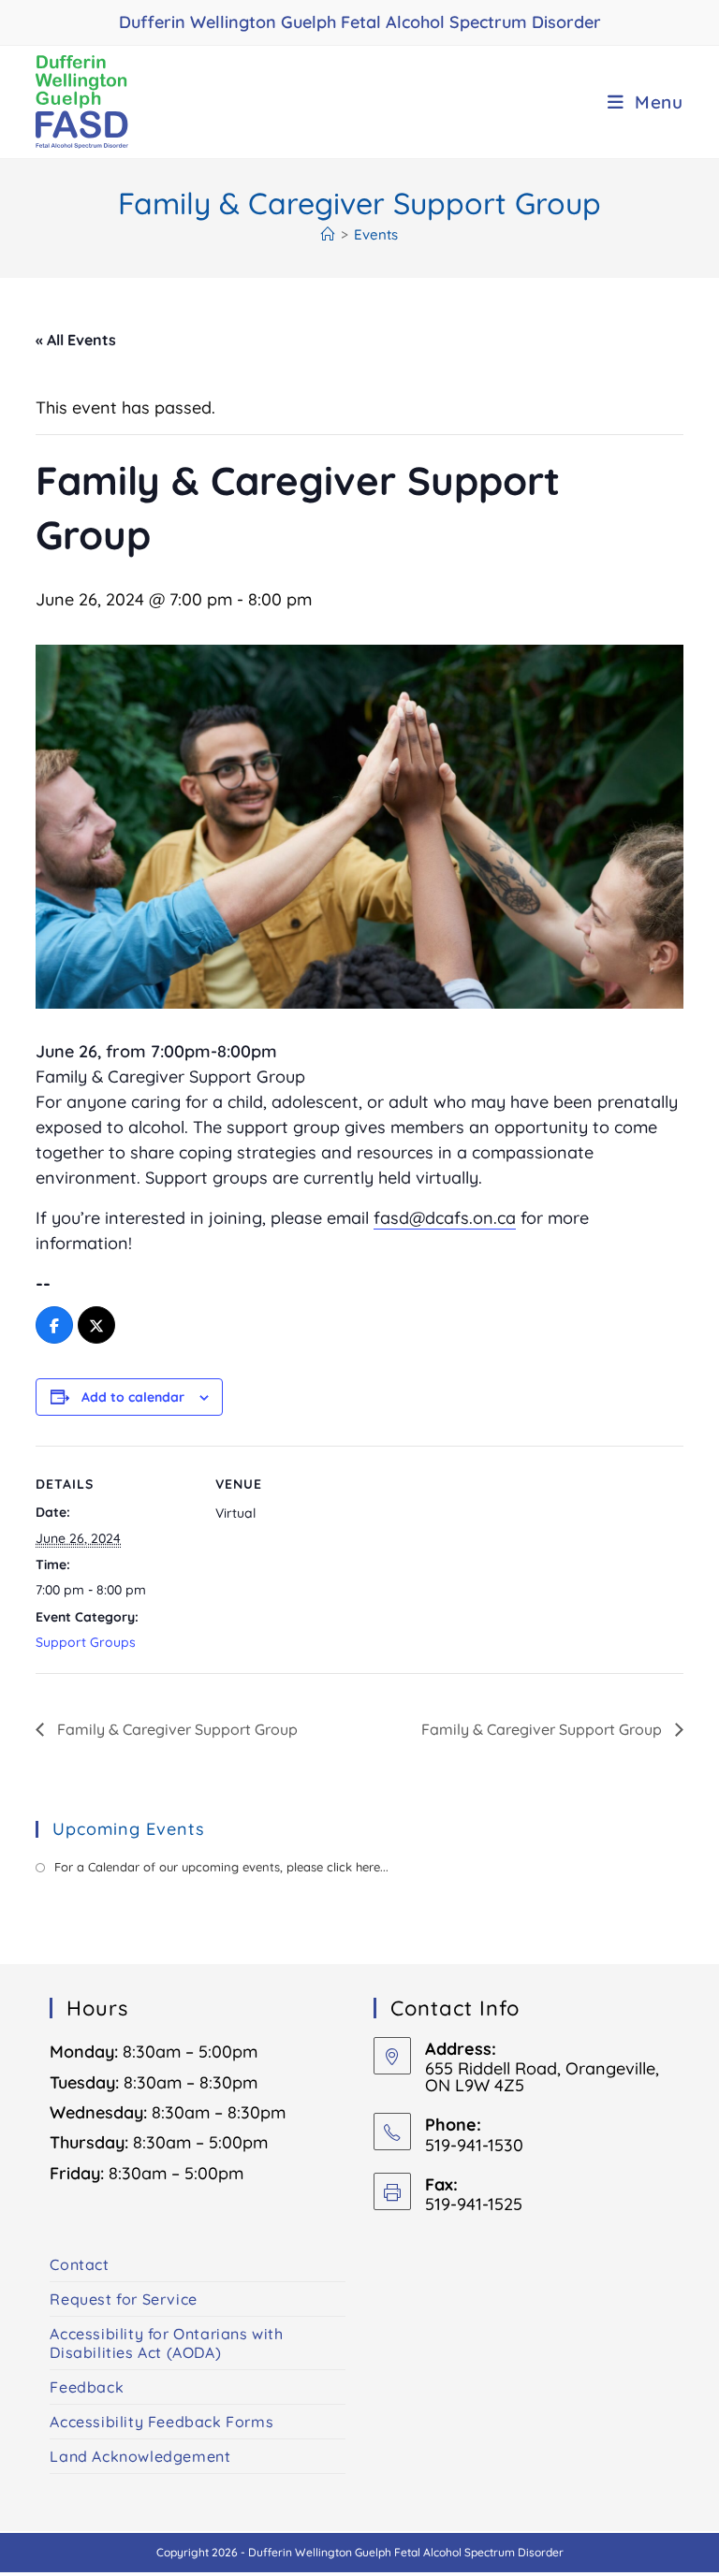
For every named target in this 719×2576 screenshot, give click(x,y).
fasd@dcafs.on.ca (445, 1218)
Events (376, 234)
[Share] (54, 1326)
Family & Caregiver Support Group (176, 1729)
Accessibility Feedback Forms (161, 2422)
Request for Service (123, 2299)
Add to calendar (133, 1397)
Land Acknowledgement (140, 2456)
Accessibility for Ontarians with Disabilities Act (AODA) (166, 2343)
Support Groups (86, 1642)
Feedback (87, 2387)
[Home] (328, 234)
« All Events (76, 340)
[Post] (96, 1326)
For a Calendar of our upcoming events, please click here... (221, 1867)
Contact (79, 2264)
